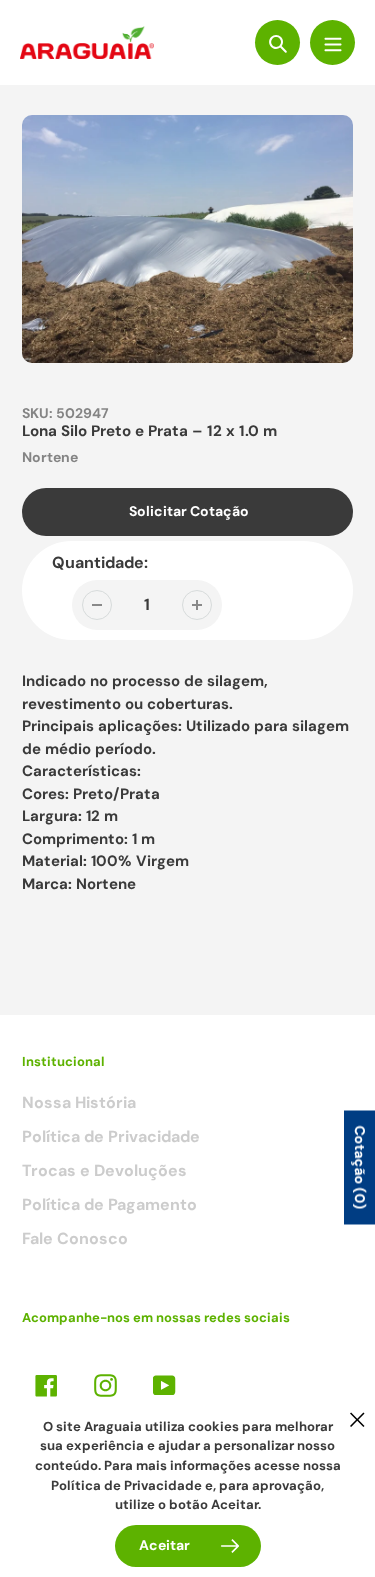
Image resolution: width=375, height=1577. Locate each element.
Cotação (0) (360, 1167)
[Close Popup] (357, 1419)
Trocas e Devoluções (104, 1170)
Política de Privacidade (111, 1136)
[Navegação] (332, 42)
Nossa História (79, 1102)
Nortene (50, 457)
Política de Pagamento (109, 1204)
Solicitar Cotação (189, 511)
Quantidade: (100, 562)
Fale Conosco (75, 1238)
